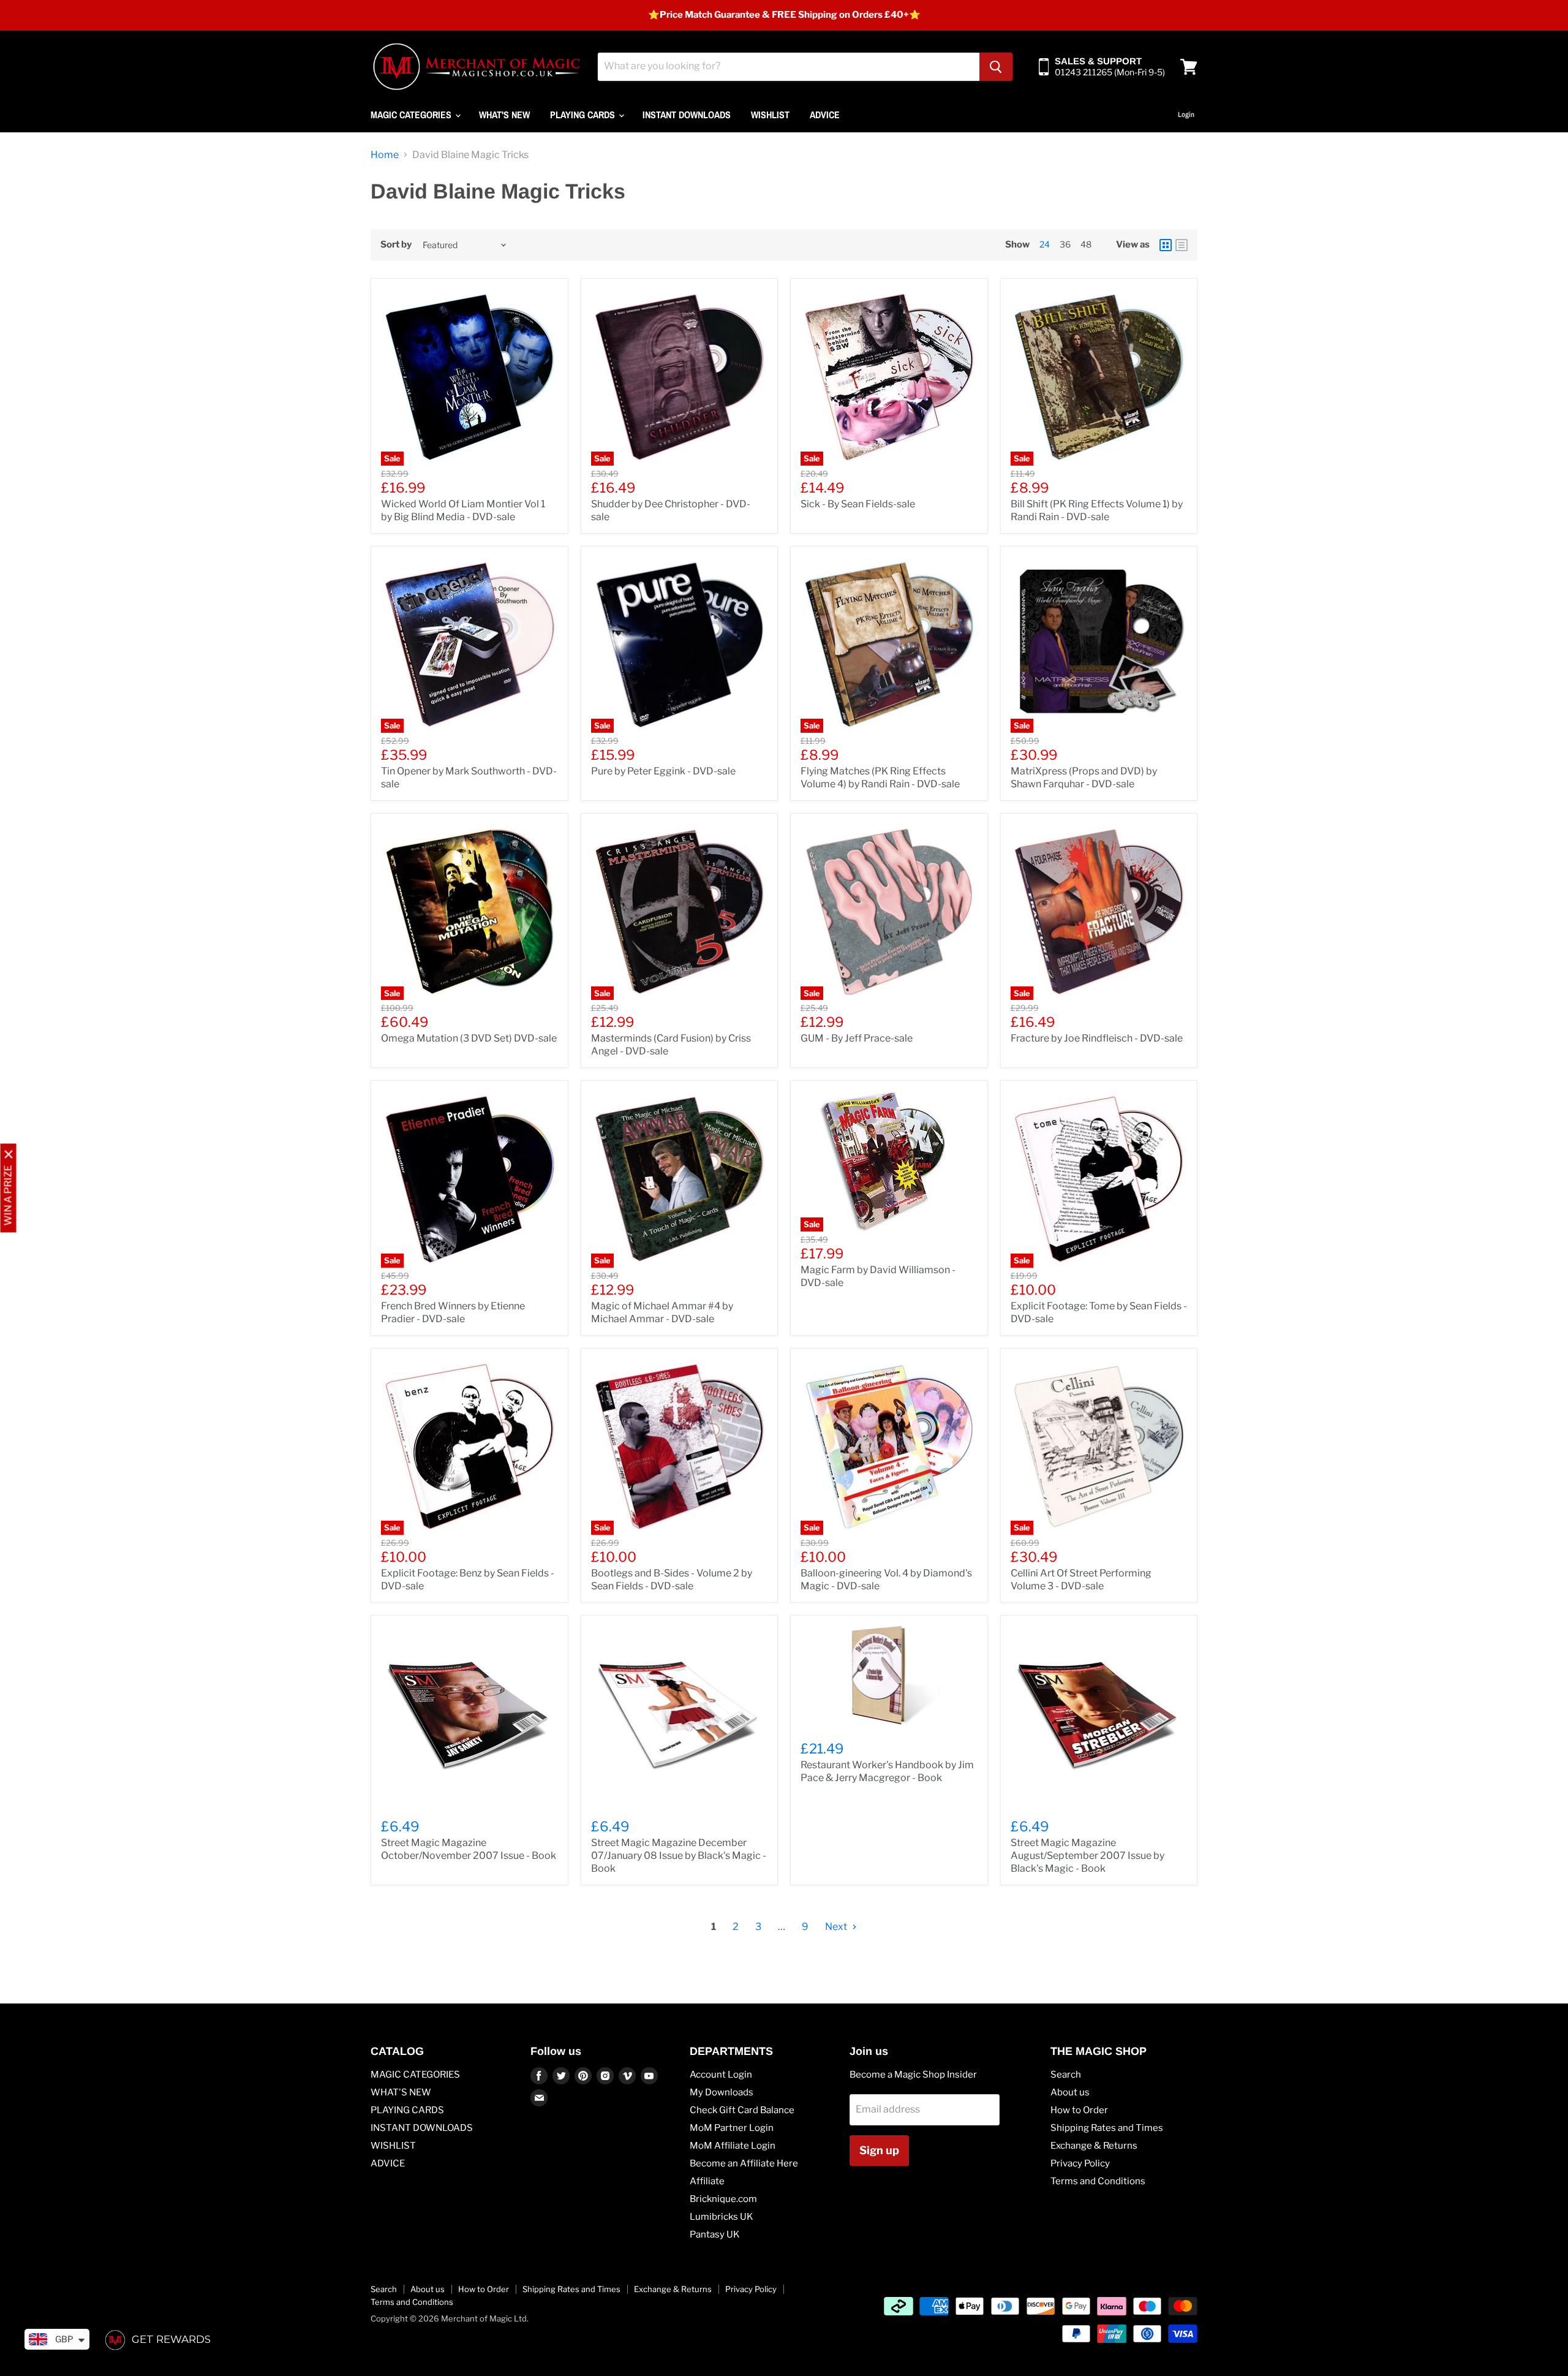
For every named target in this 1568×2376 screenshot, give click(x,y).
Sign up (879, 2150)
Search (1066, 2075)
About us (1070, 2092)
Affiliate (707, 2181)
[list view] (1182, 245)
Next (837, 1927)
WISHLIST (770, 115)
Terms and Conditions (1098, 2181)
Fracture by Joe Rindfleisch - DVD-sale (1097, 1038)
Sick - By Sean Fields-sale (858, 504)
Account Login (721, 2075)
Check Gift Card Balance (742, 2110)
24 (1045, 244)
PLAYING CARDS (584, 115)
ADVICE (825, 115)
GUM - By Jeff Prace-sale (857, 1038)
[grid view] (1166, 245)
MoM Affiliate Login (733, 2146)
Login (1186, 115)
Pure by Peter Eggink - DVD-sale (663, 771)
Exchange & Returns (1094, 2146)
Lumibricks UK (722, 2217)
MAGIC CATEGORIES (412, 115)
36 (1065, 244)
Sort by (396, 245)
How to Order (1079, 2110)
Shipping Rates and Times (1107, 2128)
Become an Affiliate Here (744, 2163)
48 (1086, 244)
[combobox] (789, 67)
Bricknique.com (723, 2199)
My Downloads (722, 2092)
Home (385, 155)
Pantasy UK (715, 2234)
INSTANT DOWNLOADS (687, 115)
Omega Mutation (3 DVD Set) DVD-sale (469, 1038)
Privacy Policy (1080, 2163)
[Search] (996, 67)
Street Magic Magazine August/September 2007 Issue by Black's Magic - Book (1087, 1856)
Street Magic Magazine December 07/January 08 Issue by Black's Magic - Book (679, 1856)
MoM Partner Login (732, 2128)
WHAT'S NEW (504, 115)
